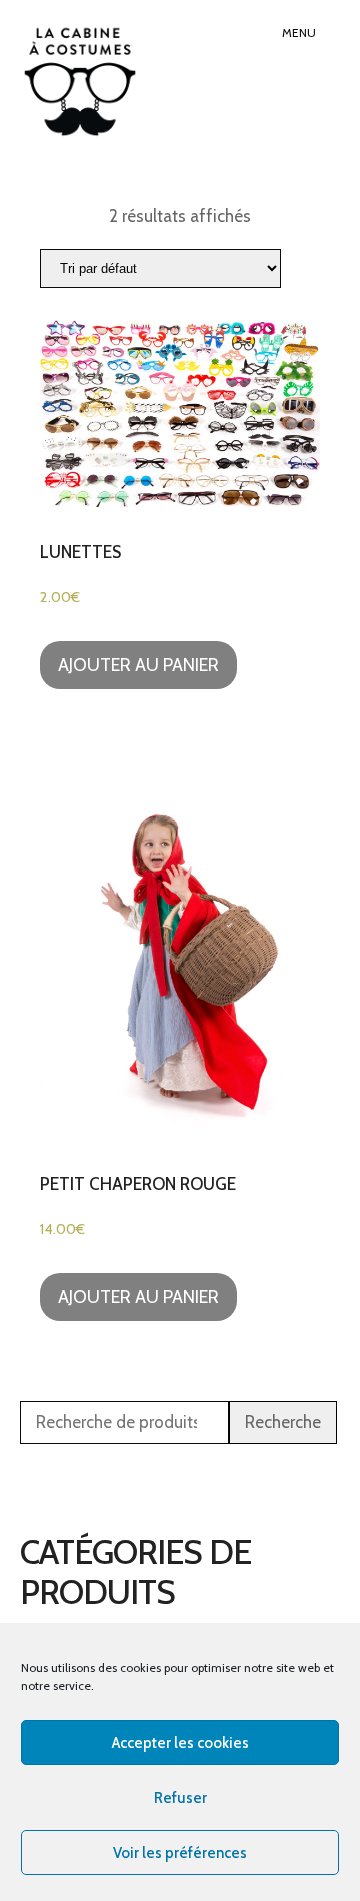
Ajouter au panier (138, 665)
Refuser (180, 1798)
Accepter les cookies (180, 1743)
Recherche (283, 1422)
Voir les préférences (180, 1853)
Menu (299, 32)
